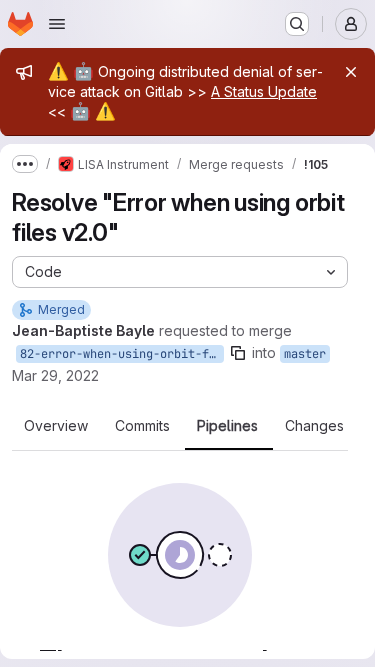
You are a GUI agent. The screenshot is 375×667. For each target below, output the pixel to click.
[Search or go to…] (297, 24)
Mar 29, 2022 (55, 375)
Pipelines (227, 426)
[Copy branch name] (238, 353)
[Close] (351, 72)
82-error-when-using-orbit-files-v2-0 (122, 354)
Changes (314, 426)
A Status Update (264, 91)
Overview (56, 426)
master (305, 354)
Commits (142, 426)
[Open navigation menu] (57, 24)
